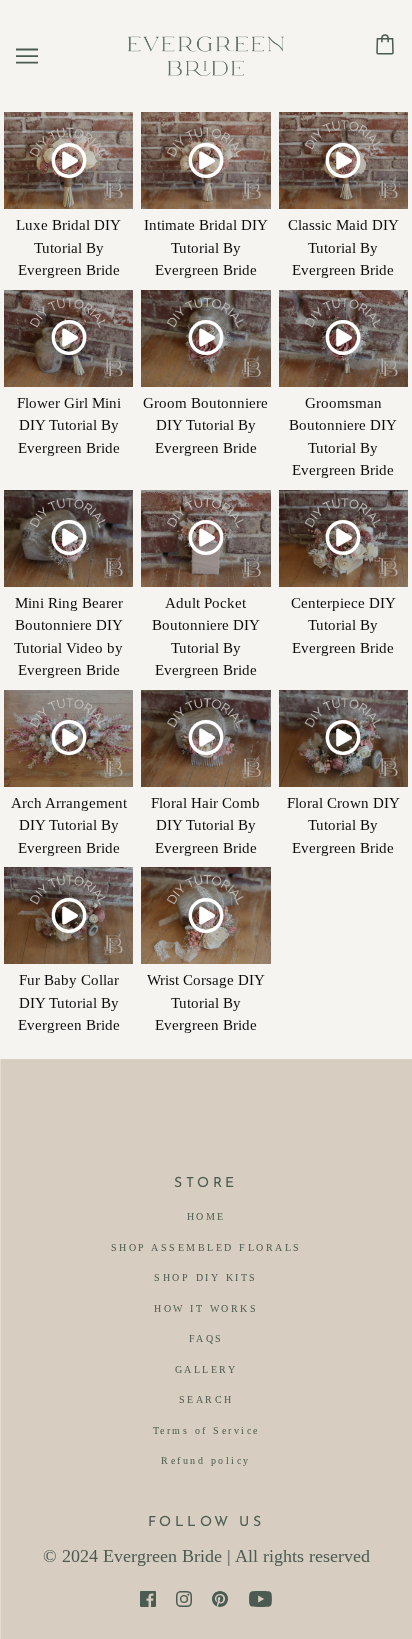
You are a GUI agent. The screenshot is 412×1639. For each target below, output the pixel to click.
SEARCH (206, 1399)
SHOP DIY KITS (206, 1277)
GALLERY (206, 1369)
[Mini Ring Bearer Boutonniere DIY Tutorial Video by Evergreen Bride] (68, 538)
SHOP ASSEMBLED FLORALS (206, 1247)
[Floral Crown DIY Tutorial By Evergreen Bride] (343, 738)
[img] (148, 1599)
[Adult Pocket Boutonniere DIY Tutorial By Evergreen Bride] (205, 538)
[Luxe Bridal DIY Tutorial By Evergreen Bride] (68, 160)
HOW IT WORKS (206, 1308)
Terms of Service (206, 1430)
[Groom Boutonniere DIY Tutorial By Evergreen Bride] (205, 338)
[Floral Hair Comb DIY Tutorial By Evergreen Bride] (205, 738)
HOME (206, 1216)
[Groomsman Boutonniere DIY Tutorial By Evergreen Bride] (343, 338)
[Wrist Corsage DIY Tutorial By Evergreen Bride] (205, 915)
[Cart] (385, 43)
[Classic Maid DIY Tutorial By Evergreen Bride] (343, 160)
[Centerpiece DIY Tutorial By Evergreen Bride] (343, 538)
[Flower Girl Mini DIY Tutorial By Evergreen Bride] (68, 338)
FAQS (206, 1338)
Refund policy (206, 1460)
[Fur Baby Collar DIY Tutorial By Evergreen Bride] (68, 915)
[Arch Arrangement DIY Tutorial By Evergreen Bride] (68, 738)
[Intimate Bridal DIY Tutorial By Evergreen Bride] (205, 160)
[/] (206, 54)
